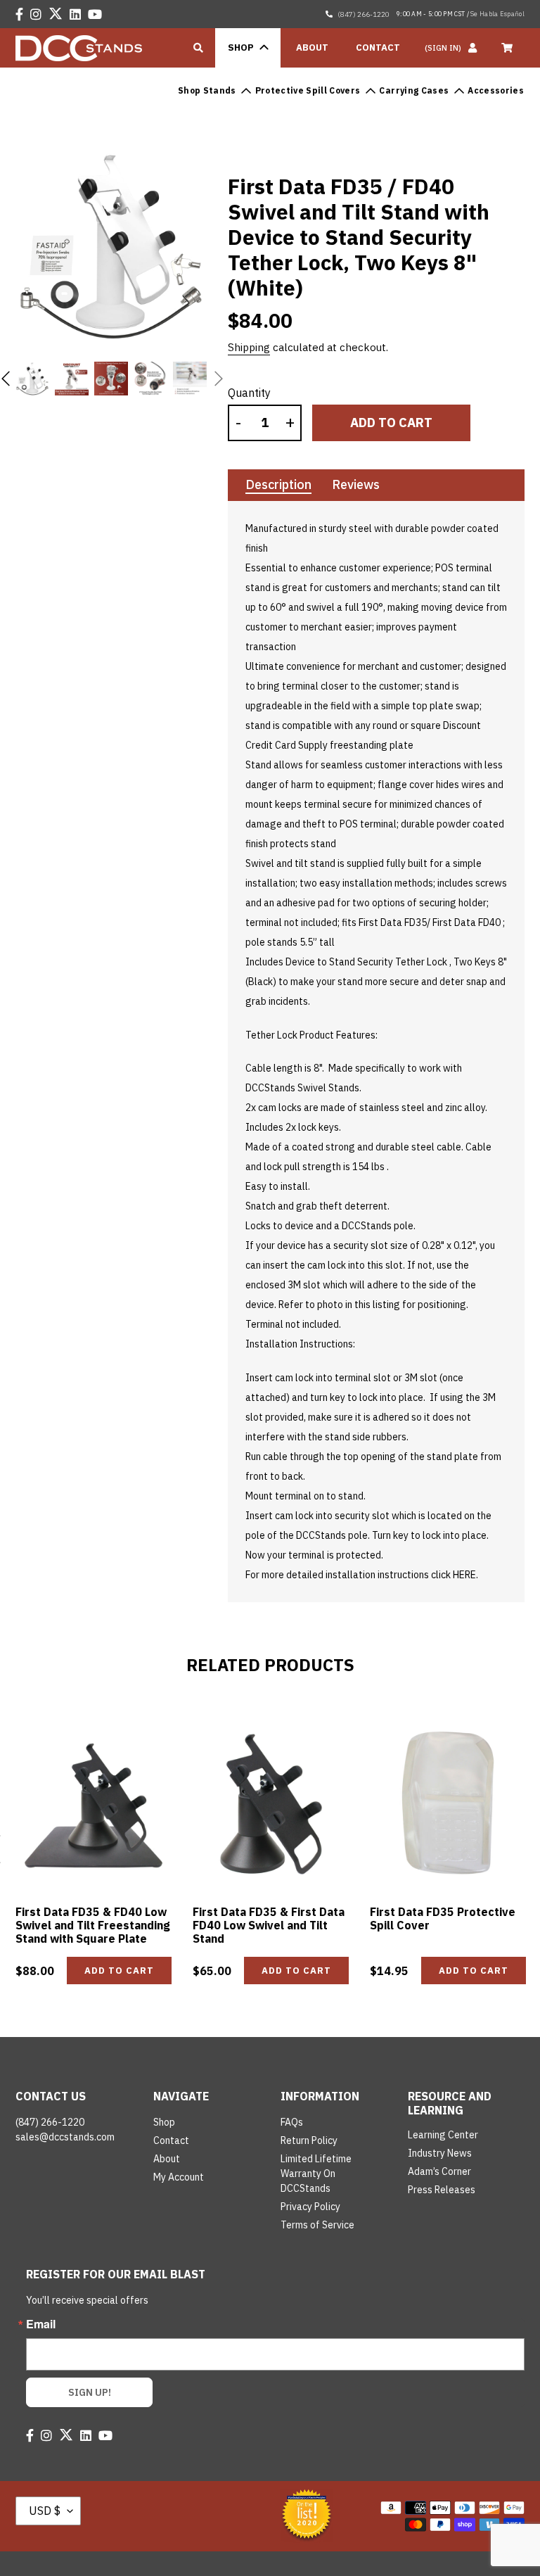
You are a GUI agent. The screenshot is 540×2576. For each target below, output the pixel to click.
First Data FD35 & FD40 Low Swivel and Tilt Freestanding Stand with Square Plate (93, 1925)
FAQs (292, 2122)
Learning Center (443, 2135)
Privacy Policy (310, 2207)
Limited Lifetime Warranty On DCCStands (316, 2174)
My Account (179, 2177)
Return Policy (309, 2140)
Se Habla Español (497, 14)
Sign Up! (90, 2392)
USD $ (45, 2511)
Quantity (249, 393)
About (167, 2159)
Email (41, 2324)
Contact (171, 2140)
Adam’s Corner (439, 2171)
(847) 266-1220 (363, 14)
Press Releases (442, 2190)
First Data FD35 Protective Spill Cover (443, 1918)
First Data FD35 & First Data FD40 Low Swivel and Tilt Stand (269, 1925)
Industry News (440, 2153)
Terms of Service (317, 2225)
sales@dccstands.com (65, 2137)
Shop (164, 2122)
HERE (464, 1575)
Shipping (249, 347)
